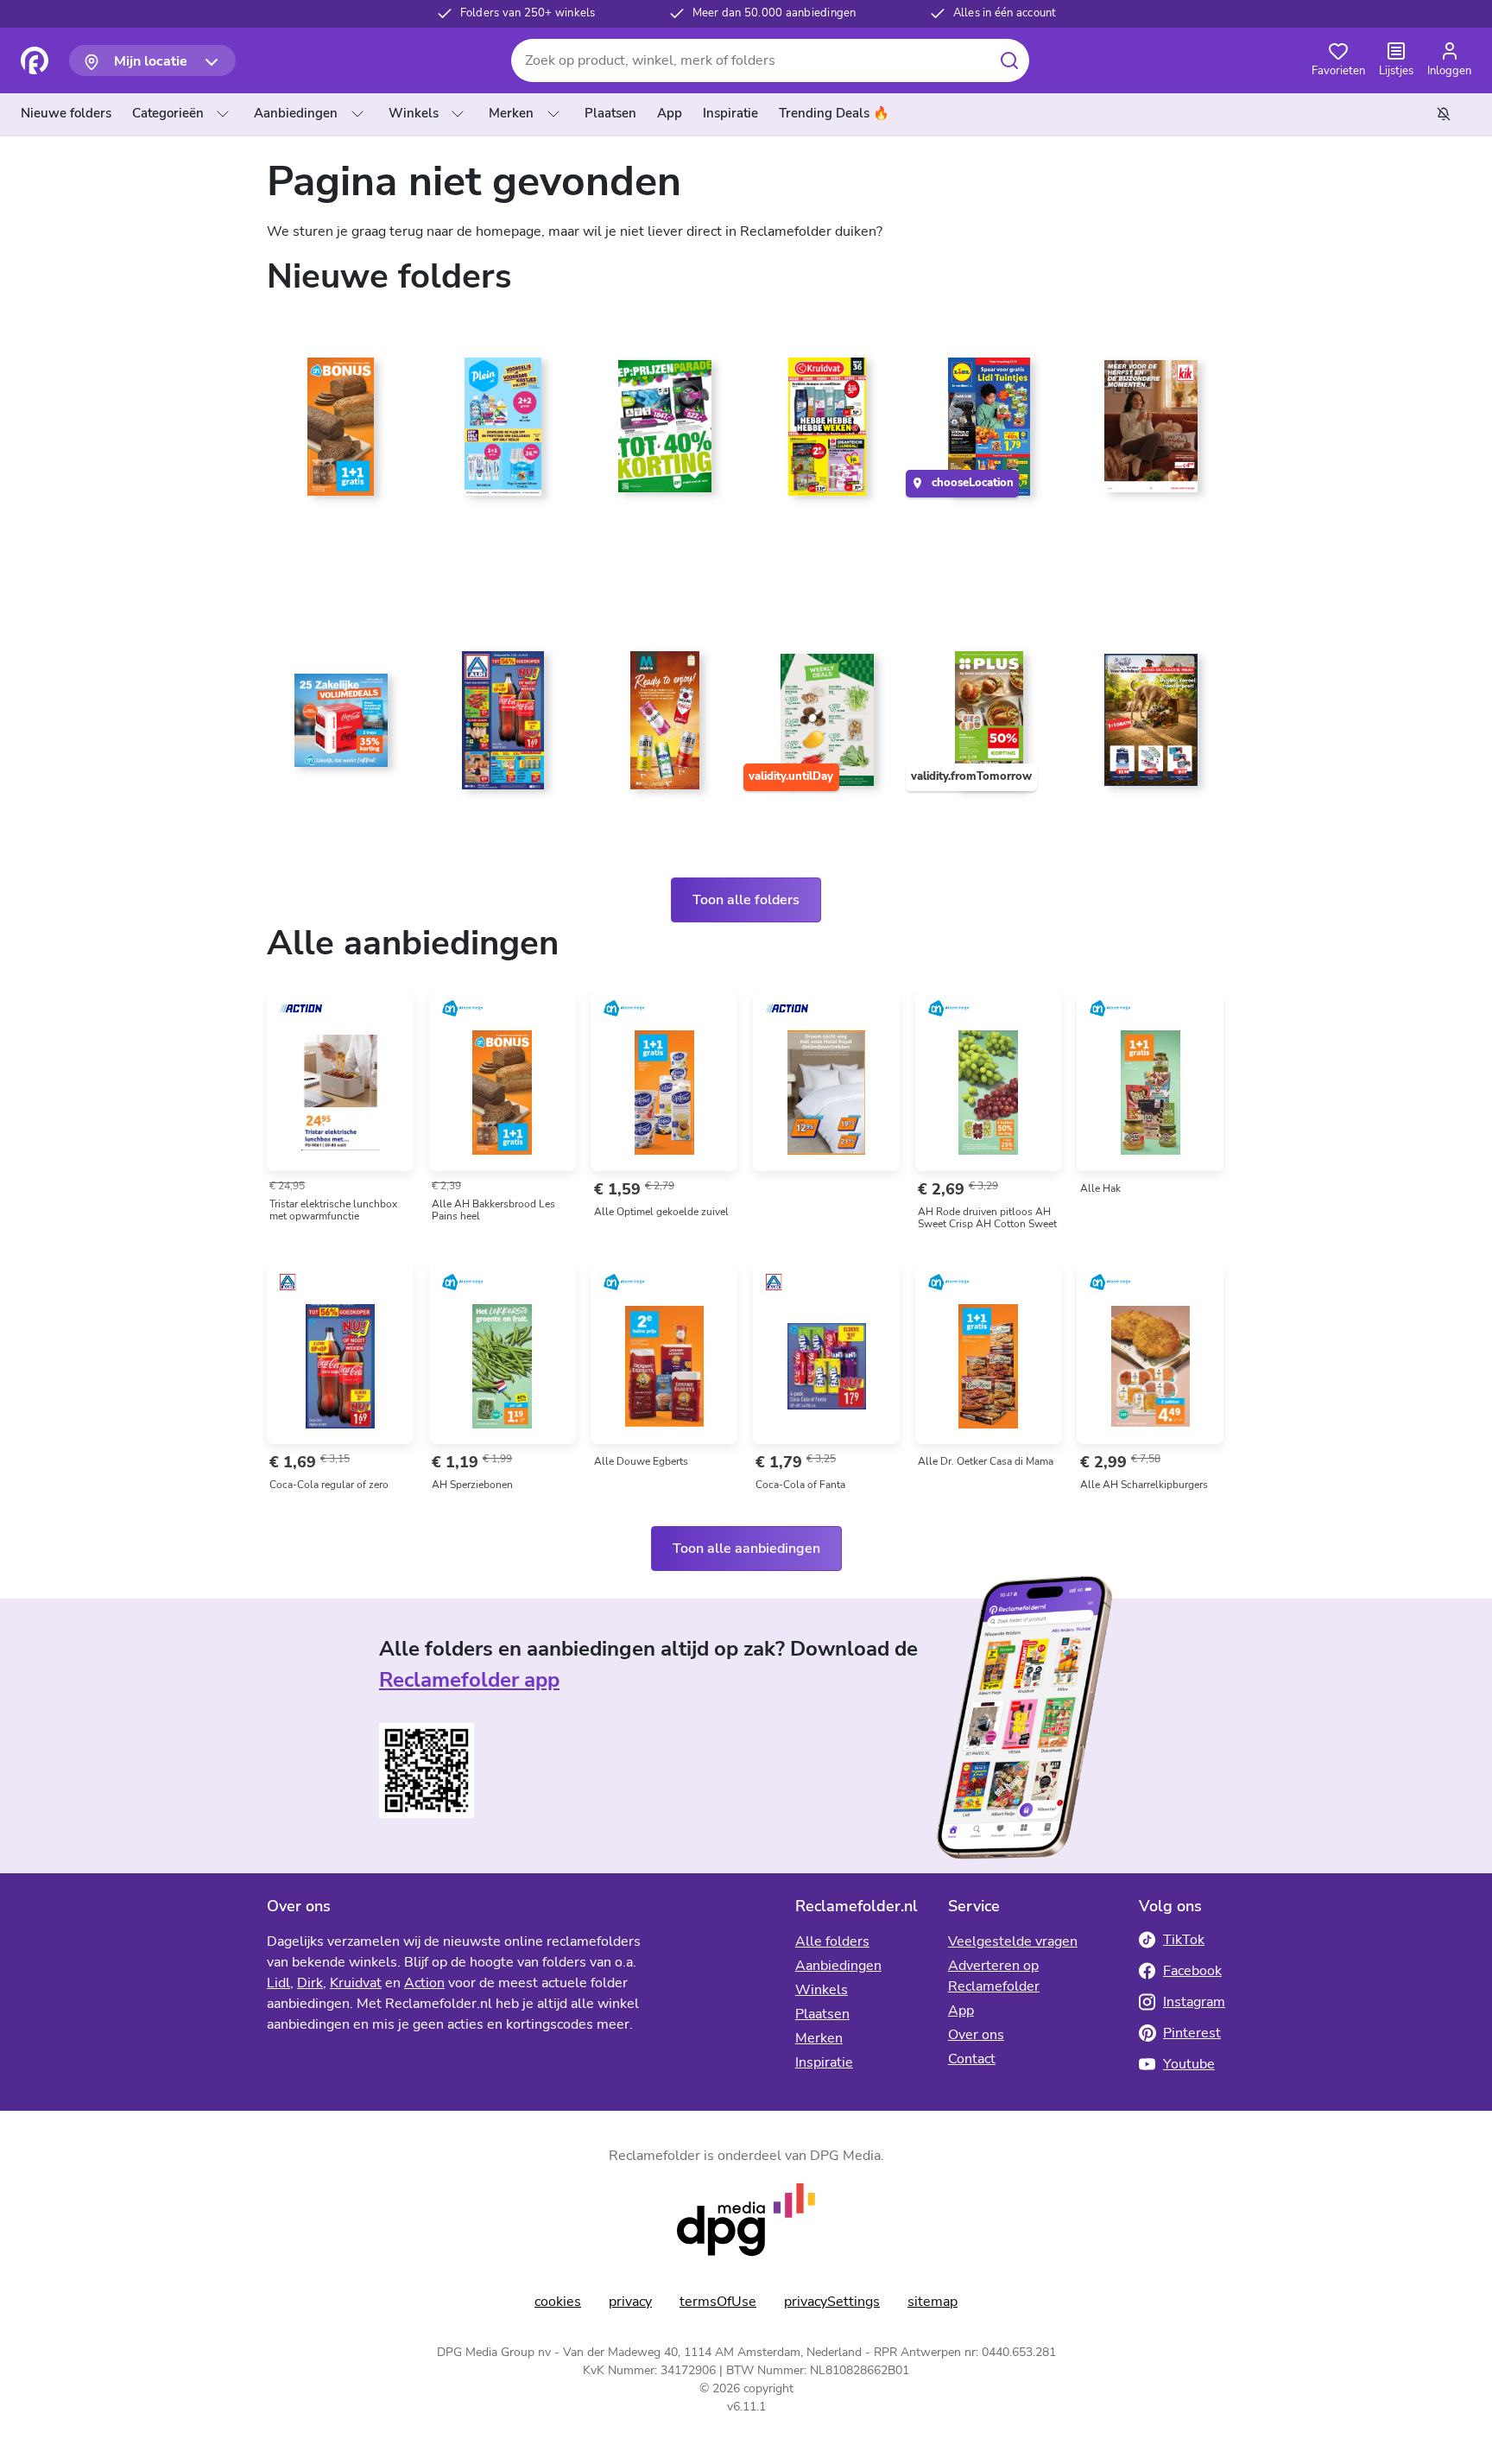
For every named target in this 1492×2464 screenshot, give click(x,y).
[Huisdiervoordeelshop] (1151, 727)
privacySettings (832, 2302)
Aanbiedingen (296, 113)
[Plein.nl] (503, 434)
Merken (511, 113)
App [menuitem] (670, 113)
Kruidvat (356, 1983)
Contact (972, 2059)
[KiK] (1151, 434)
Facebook (1192, 1971)
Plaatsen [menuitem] (610, 113)
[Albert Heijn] (341, 434)
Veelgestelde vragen (1013, 1941)
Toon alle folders (746, 900)
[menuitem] (70, 114)
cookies (558, 2302)
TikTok (1184, 1940)
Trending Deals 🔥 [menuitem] (834, 113)
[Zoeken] (1009, 60)
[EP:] (665, 434)
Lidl (278, 1983)
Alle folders (832, 1941)
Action (424, 1983)
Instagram (1194, 2002)
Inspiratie (824, 2062)
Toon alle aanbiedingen (746, 1549)
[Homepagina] (35, 60)
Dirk (310, 1983)
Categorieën (168, 113)
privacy (630, 2302)
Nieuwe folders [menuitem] (66, 113)
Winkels (414, 113)
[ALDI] (503, 727)
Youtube (1189, 2064)
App (961, 2011)
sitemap (932, 2302)
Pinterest (1192, 2033)
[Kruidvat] (827, 434)
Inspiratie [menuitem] (730, 113)
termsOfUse (718, 2302)
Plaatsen (822, 2014)
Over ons (976, 2035)
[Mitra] (665, 727)
